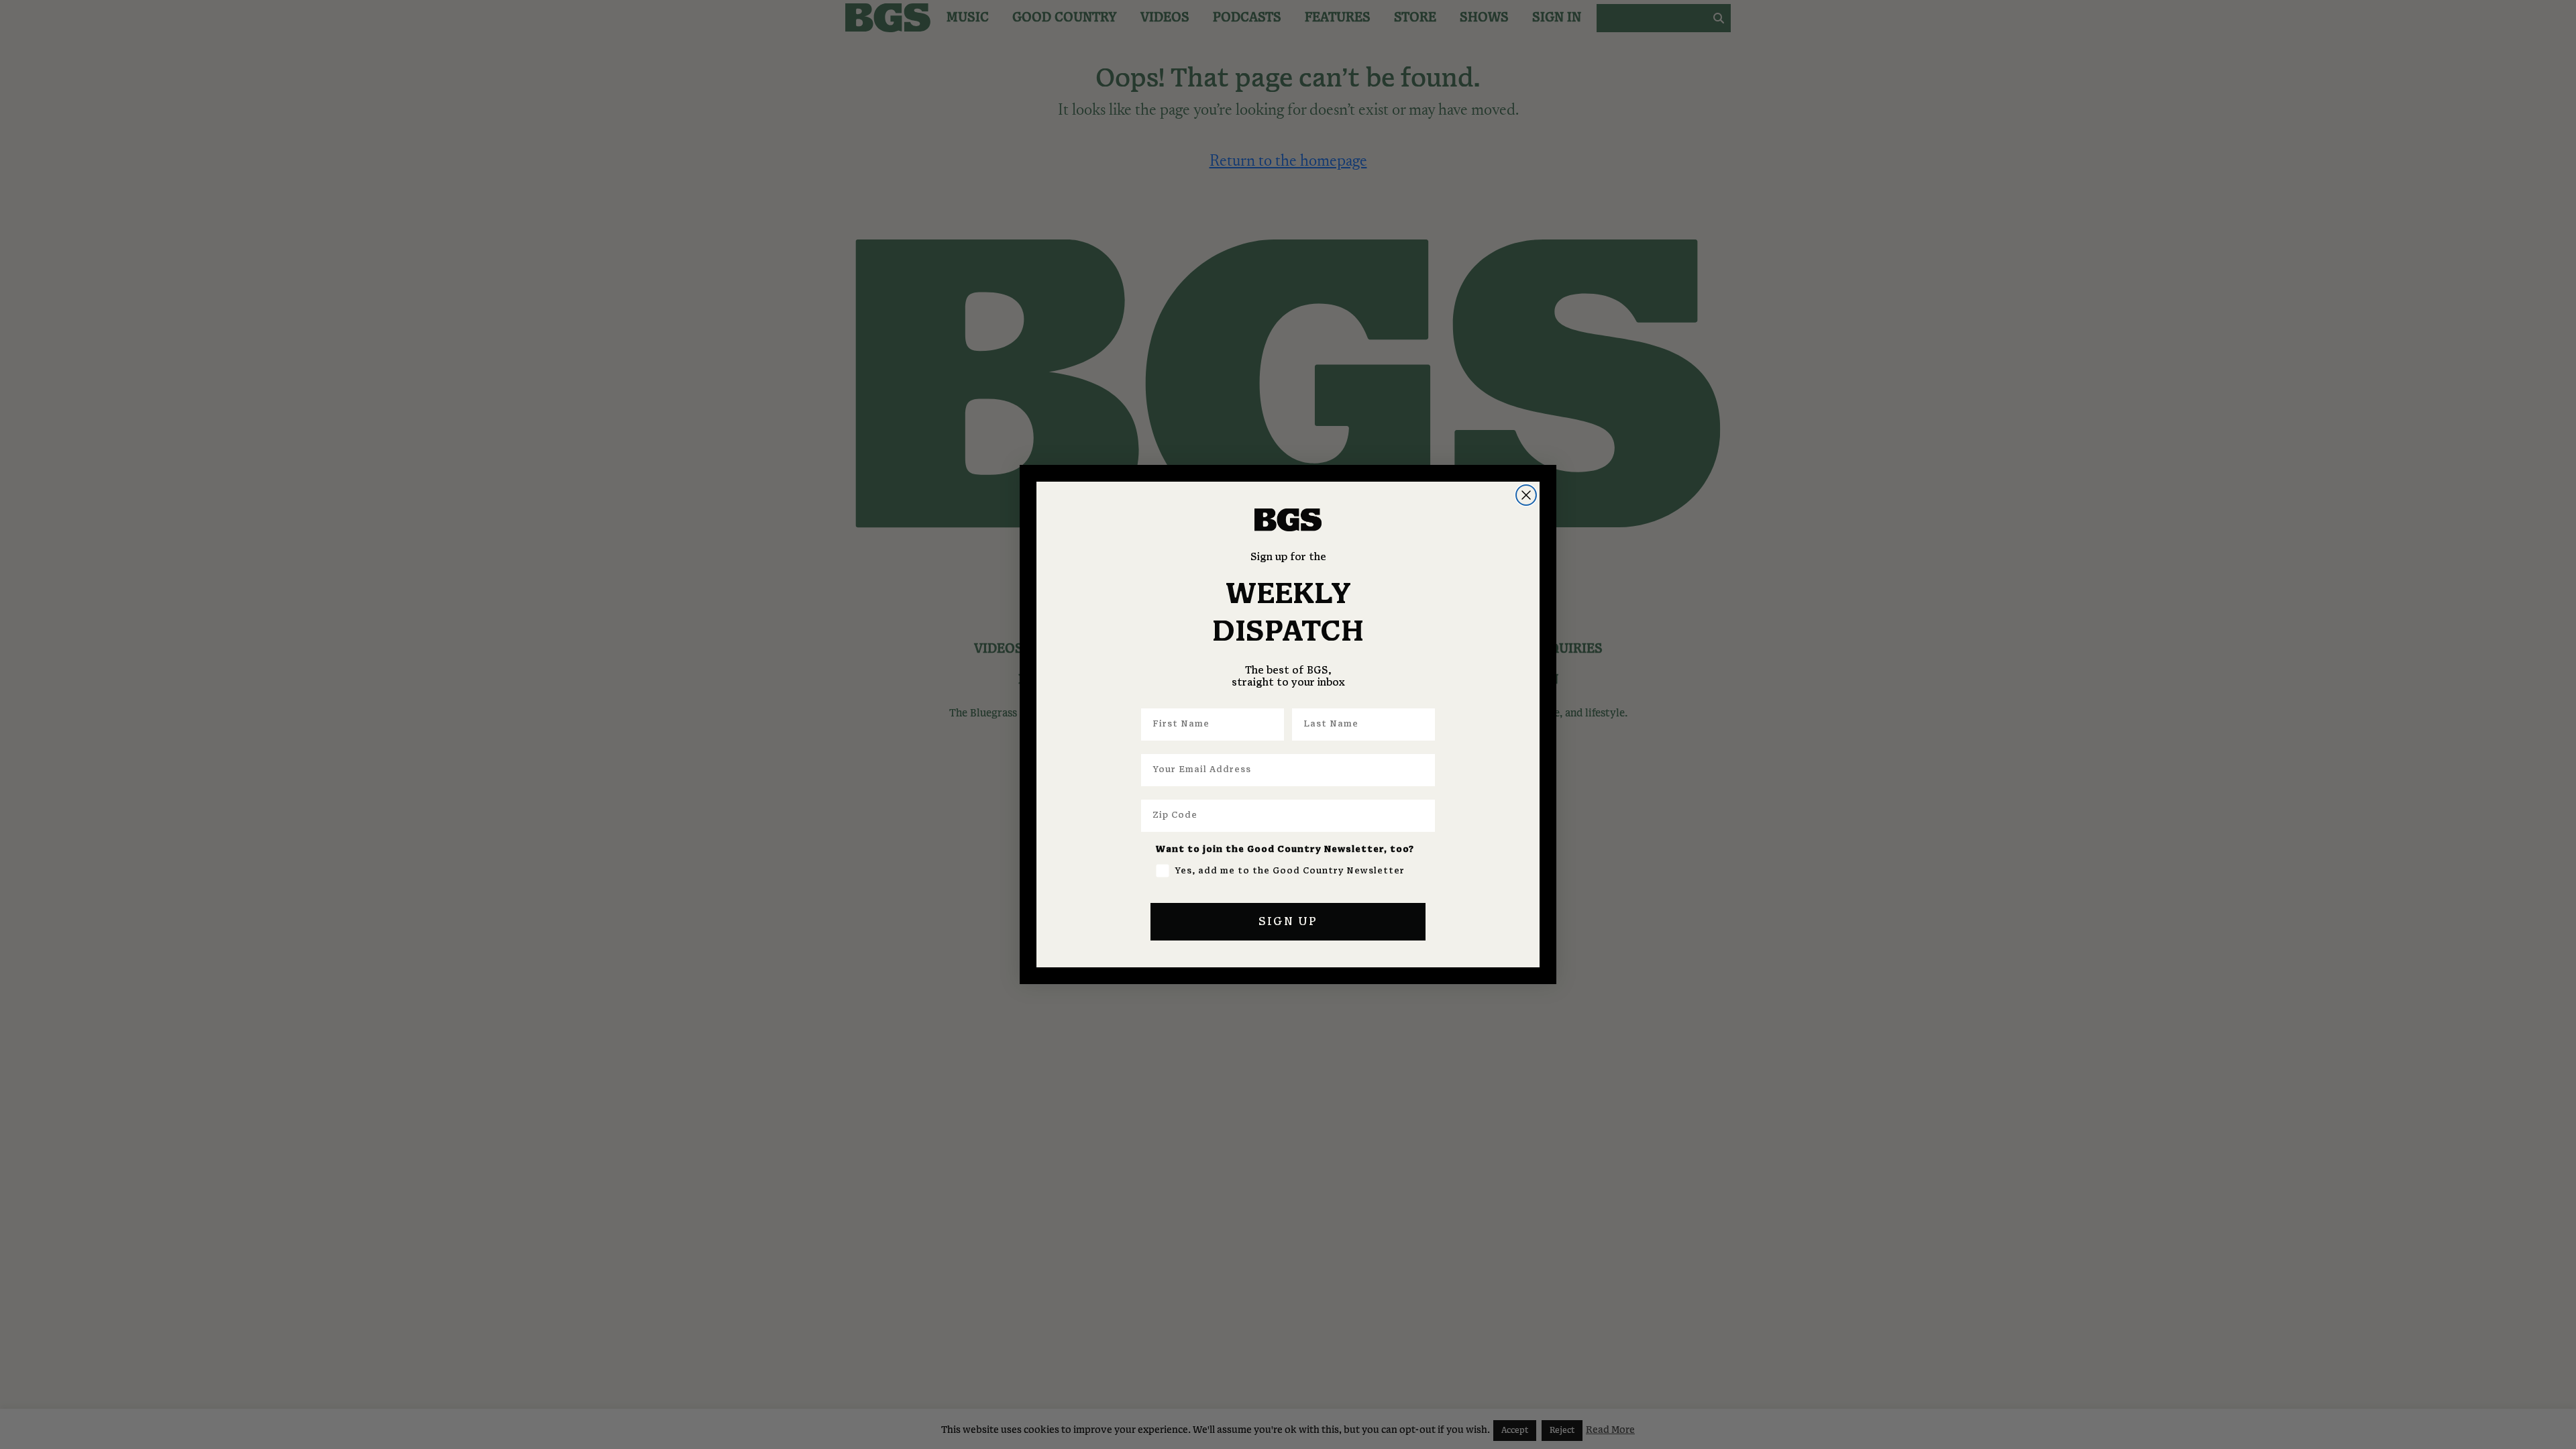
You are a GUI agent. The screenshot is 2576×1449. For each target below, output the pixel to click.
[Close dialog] (1526, 495)
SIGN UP (1288, 922)
